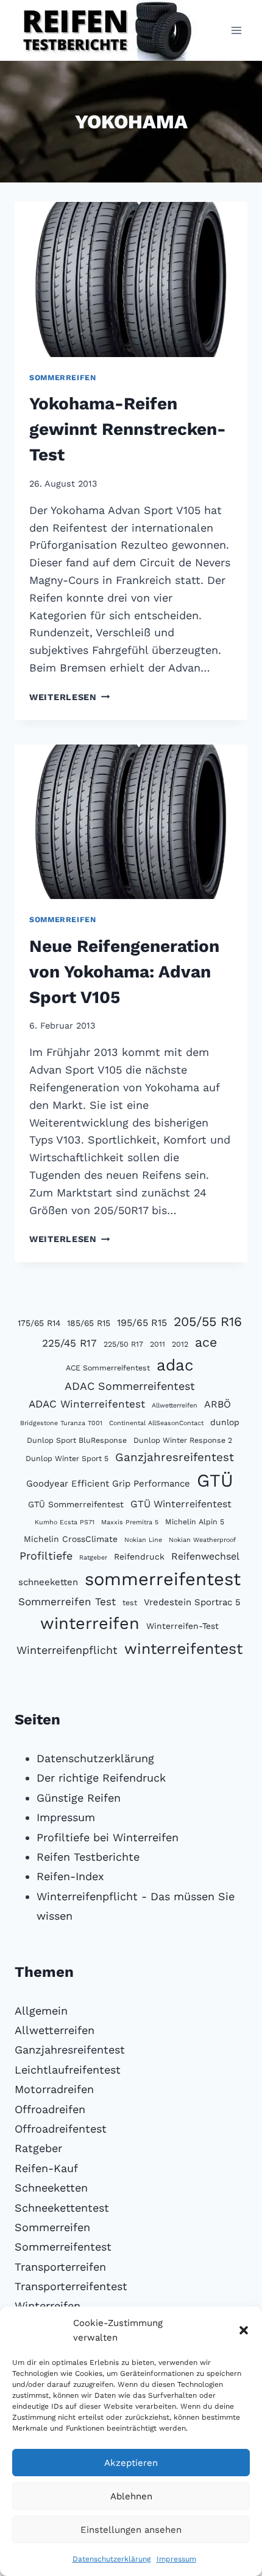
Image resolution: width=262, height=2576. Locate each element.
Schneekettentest (62, 2208)
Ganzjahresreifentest (175, 1457)
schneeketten (48, 1582)
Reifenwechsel (205, 1556)
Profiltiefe (46, 1556)
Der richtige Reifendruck (101, 1778)
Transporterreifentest (71, 2286)
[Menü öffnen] (236, 30)
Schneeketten (51, 2188)
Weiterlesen (70, 697)
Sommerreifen (63, 377)
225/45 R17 (69, 1343)
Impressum (176, 2559)
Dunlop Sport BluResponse (77, 1440)
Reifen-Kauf (46, 2168)
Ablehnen (131, 2496)
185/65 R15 (89, 1323)
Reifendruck (139, 1557)
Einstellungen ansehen (131, 2530)
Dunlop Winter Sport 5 (67, 1458)
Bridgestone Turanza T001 (61, 1423)
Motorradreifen (54, 2089)
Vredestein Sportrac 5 (192, 1602)
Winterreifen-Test (182, 1626)
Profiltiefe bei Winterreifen (108, 1837)
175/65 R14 (39, 1323)
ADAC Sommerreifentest (130, 1386)
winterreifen (90, 1623)
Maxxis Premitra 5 (130, 1522)
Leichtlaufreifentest (68, 2070)
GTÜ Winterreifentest (181, 1504)
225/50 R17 (123, 1344)
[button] (244, 2330)
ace (206, 1342)
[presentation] (131, 279)
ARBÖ (218, 1404)
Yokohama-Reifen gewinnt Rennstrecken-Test (128, 429)
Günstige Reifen (79, 1798)
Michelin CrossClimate (71, 1539)
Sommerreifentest (63, 2247)
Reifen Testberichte (88, 1857)
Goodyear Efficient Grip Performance (108, 1484)
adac (175, 1365)
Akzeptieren (131, 2463)
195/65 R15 (142, 1323)
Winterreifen (48, 2306)
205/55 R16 (208, 1321)
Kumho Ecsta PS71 (65, 1522)
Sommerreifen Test (67, 1602)
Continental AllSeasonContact (156, 1423)
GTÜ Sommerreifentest (76, 1504)
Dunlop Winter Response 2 (183, 1440)
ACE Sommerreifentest (108, 1368)
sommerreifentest (163, 1579)
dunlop (225, 1422)
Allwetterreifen (175, 1405)
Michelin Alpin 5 (195, 1522)
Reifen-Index (70, 1876)
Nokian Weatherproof (202, 1540)
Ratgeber (93, 1557)
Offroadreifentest (61, 2129)
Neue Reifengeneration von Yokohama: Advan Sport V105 (124, 972)
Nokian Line (143, 1540)
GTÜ (215, 1481)
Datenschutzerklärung (112, 2559)
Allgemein (41, 2011)
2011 (158, 1344)
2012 (180, 1344)
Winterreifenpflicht (67, 1650)
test (130, 1602)
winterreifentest (183, 1649)
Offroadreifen (50, 2109)
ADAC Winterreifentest (87, 1404)
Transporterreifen (60, 2267)
